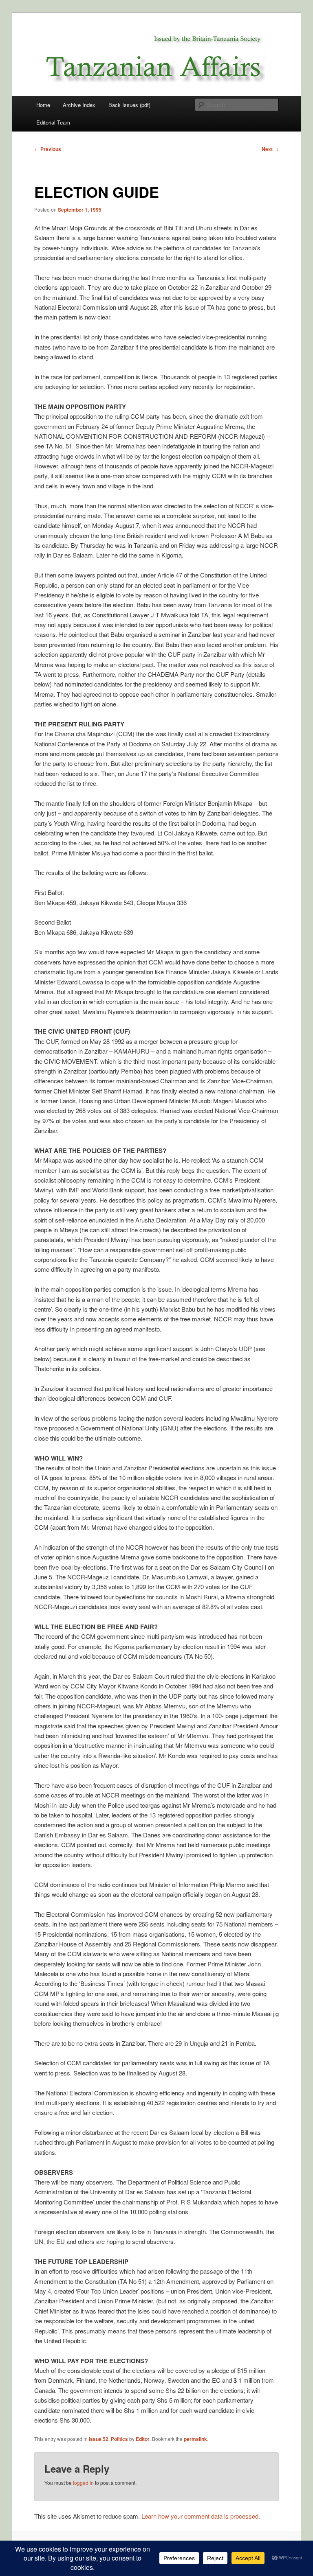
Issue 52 (99, 2439)
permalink (195, 2439)
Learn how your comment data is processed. (201, 2516)
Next (270, 149)
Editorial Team (53, 122)
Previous (48, 149)
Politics (119, 2439)
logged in (83, 2483)
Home (43, 105)
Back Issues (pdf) (129, 105)
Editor (143, 2439)
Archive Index (79, 105)
